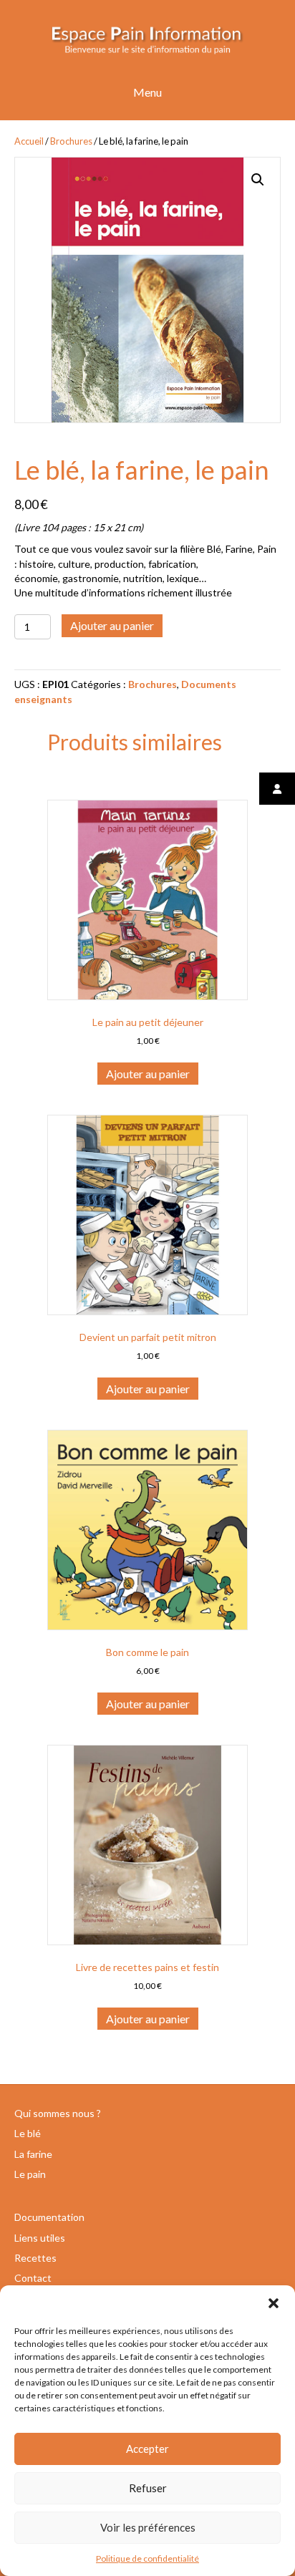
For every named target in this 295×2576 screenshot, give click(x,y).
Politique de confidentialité (147, 2558)
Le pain (30, 2174)
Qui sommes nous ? (58, 2113)
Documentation (49, 2217)
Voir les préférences (148, 2527)
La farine (33, 2154)
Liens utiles (40, 2238)
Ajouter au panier (112, 625)
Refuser (148, 2488)
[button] (274, 2303)
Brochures (71, 141)
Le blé (28, 2133)
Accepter (147, 2449)
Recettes (35, 2258)
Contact (33, 2278)
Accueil (29, 141)
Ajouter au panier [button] (148, 1074)
